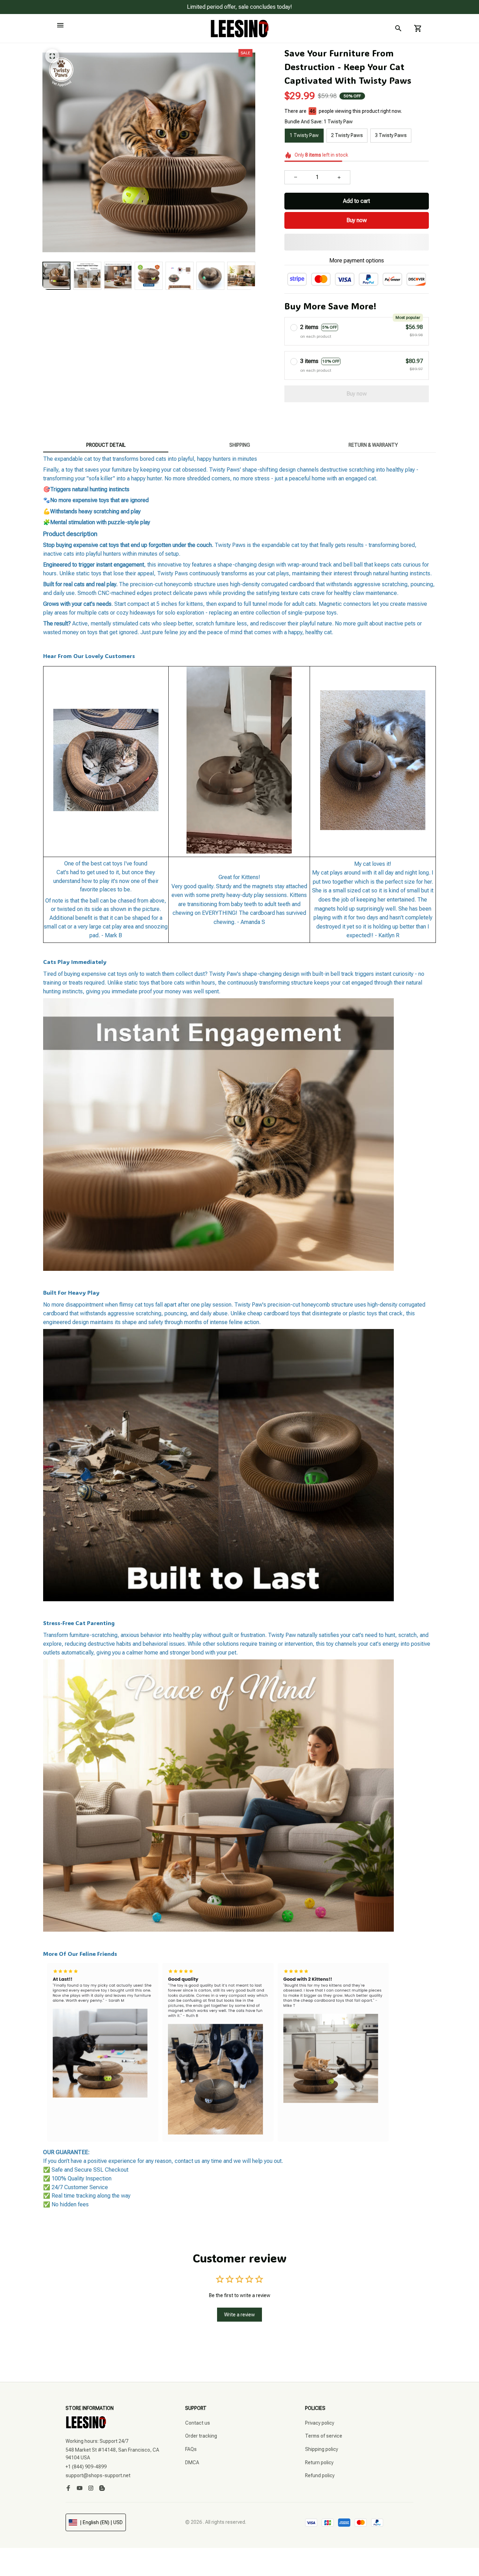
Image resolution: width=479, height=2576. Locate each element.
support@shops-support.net (98, 2475)
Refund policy (320, 2475)
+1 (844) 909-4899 (86, 2467)
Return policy (319, 2462)
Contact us (198, 2423)
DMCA (192, 2462)
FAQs (191, 2449)
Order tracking (201, 2436)
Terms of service (324, 2436)
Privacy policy (320, 2423)
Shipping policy (322, 2449)
